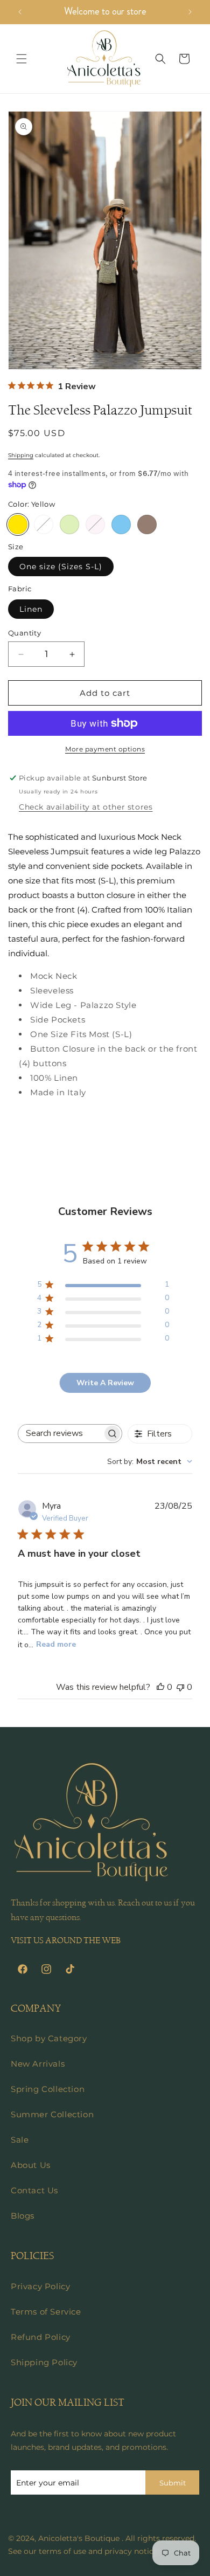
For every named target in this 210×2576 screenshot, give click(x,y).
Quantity (24, 633)
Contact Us (34, 2190)
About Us (31, 2165)
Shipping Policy (44, 2362)
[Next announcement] (190, 12)
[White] (44, 524)
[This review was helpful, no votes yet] (160, 1687)
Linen (31, 609)
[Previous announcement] (20, 12)
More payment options (105, 749)
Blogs (23, 2216)
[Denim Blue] (121, 524)
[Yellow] (18, 524)
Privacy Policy (40, 2286)
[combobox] (150, 1462)
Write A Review (105, 1383)
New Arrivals (38, 2064)
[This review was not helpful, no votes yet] (180, 1687)
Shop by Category (49, 2038)
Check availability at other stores (86, 807)
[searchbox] (60, 1434)
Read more (56, 1644)
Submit (173, 2483)
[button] (22, 59)
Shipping (21, 455)
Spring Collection (48, 2089)
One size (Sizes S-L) (61, 567)
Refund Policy (41, 2337)
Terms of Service (46, 2312)
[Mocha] (147, 524)
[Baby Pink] (95, 524)
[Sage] (69, 524)
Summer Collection (52, 2114)
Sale (20, 2140)
